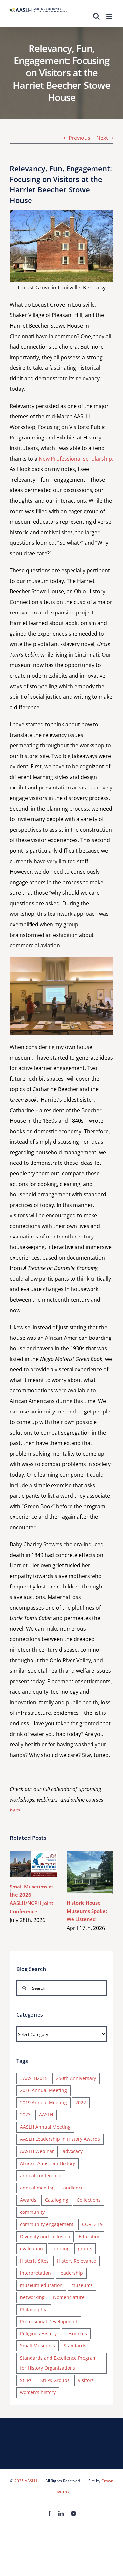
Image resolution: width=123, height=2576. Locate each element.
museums (82, 2285)
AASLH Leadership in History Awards (60, 2139)
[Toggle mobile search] (96, 16)
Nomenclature (69, 2297)
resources (76, 2333)
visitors (86, 2380)
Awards (28, 2200)
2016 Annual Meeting (43, 2090)
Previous (79, 138)
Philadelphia (34, 2309)
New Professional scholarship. (76, 459)
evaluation (31, 2249)
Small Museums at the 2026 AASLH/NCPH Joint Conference (24, 1864)
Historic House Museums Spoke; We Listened (80, 1872)
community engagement (47, 2224)
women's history (38, 2392)
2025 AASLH (26, 2481)
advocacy (73, 2151)
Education (90, 2236)
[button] (11, 1891)
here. (16, 1810)
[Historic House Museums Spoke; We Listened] (90, 1872)
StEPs (26, 2380)
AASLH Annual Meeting (45, 2127)
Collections (89, 2200)
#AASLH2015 (34, 2078)
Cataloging (57, 2200)
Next (102, 138)
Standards (75, 2346)
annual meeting (37, 2188)
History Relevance (77, 2261)
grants (85, 2249)
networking (32, 2297)
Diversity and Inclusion (45, 2236)
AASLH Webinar (37, 2151)
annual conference (41, 2176)
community (32, 2212)
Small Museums (38, 2346)
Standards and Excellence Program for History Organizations (58, 2363)
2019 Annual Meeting (43, 2102)
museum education (41, 2285)
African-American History (48, 2163)
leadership (71, 2273)
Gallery (43, 1864)
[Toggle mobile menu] (110, 16)
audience (73, 2188)
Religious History (38, 2333)
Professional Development (49, 2322)
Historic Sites (34, 2261)
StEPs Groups (55, 2380)
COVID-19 (92, 2224)
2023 (25, 2115)
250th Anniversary (76, 2078)
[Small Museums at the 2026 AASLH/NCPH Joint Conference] (33, 1864)
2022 (81, 2102)
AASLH (46, 2115)
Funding (61, 2249)
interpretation (35, 2273)
